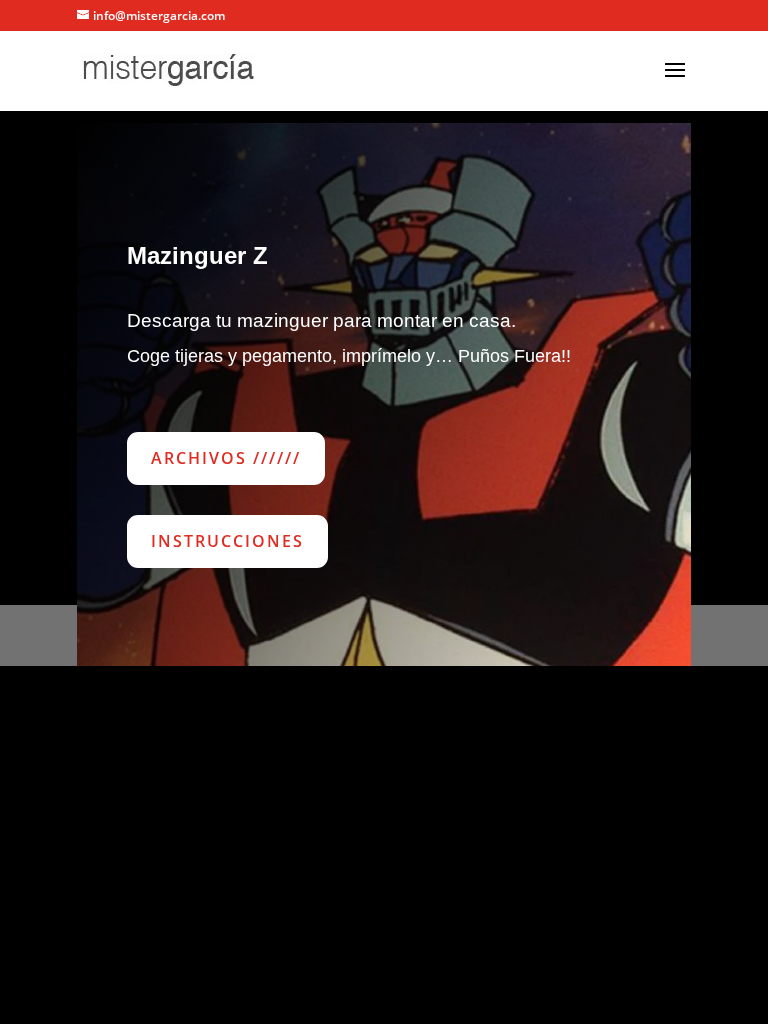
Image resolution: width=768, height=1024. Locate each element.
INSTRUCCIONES (227, 541)
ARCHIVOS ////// (226, 458)
